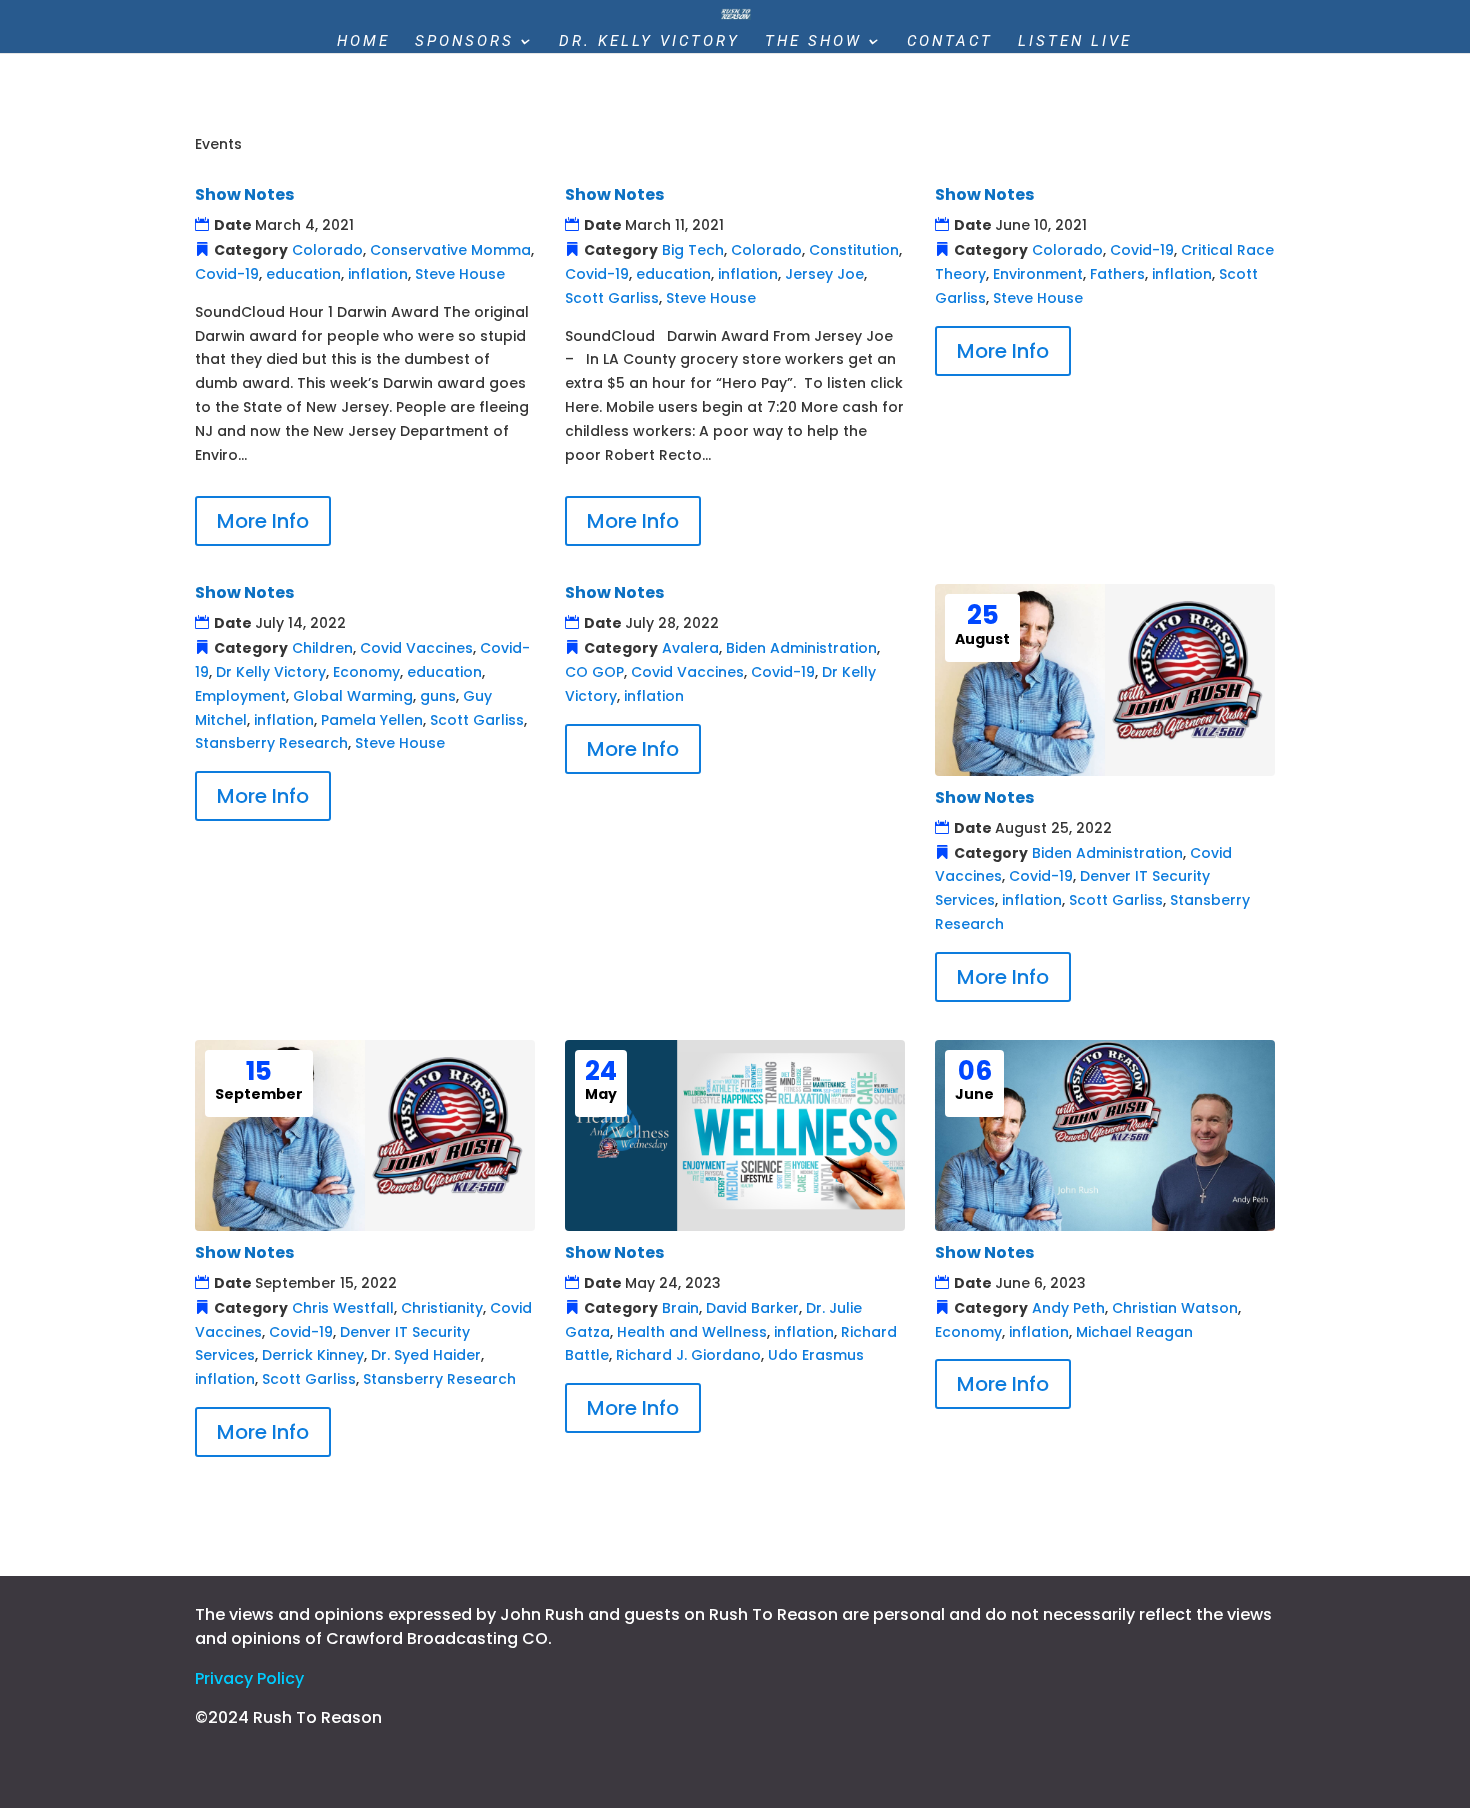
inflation (378, 274)
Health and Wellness (692, 1332)
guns (438, 696)
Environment (1038, 274)
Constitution (854, 250)
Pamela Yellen (372, 720)
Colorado (327, 250)
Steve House (460, 274)
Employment (240, 696)
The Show (813, 42)
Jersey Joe (824, 274)
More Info (263, 521)
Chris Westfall (343, 1308)
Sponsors (464, 42)
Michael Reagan (1134, 1332)
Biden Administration (801, 648)
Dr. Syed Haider (426, 1355)
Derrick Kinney (313, 1355)
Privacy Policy (249, 1678)
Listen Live (1075, 42)
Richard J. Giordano (688, 1355)
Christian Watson (1175, 1308)
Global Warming (353, 696)
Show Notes (244, 194)
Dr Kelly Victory (271, 672)
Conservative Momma (450, 250)
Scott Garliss (612, 298)
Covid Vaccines (416, 648)
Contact (950, 42)
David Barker (752, 1308)
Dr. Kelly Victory (649, 42)
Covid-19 (227, 274)
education (303, 274)
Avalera (690, 648)
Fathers (1117, 274)
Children (322, 648)
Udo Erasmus (816, 1355)
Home (363, 42)
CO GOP (594, 672)
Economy (366, 672)
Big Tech (693, 250)
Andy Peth (1068, 1308)
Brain (680, 1308)
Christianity (442, 1308)
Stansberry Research (271, 743)
